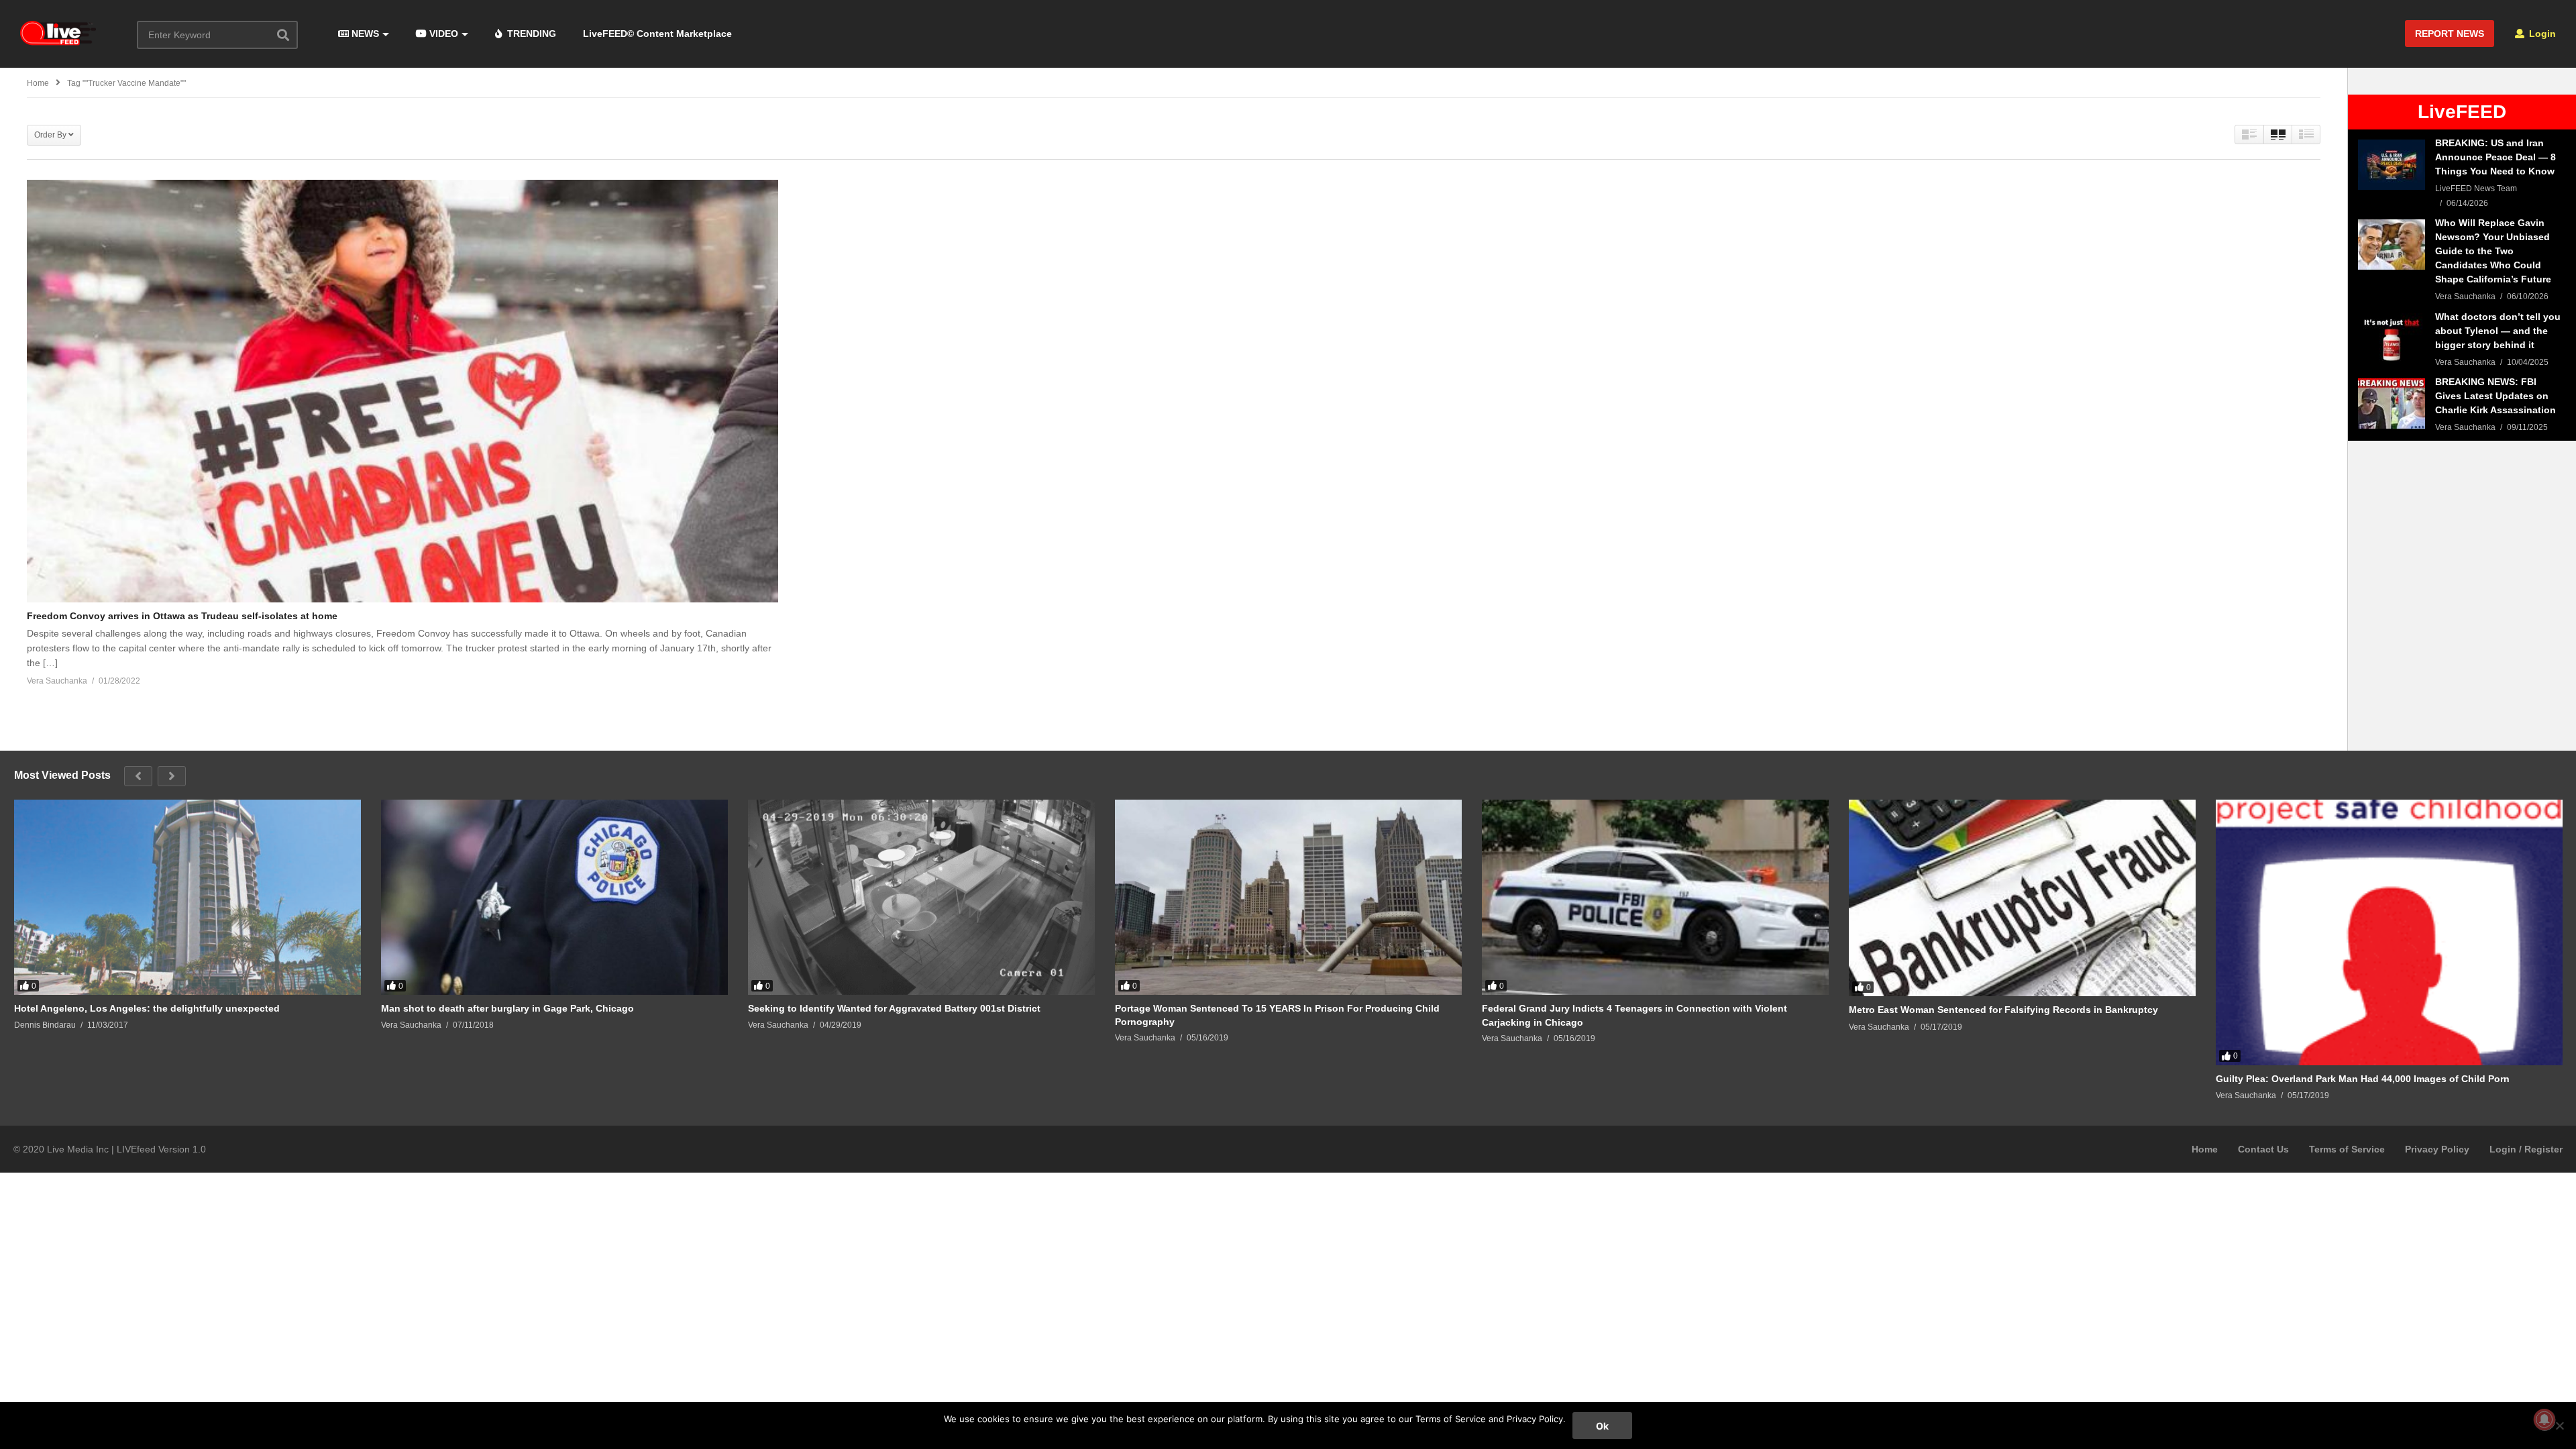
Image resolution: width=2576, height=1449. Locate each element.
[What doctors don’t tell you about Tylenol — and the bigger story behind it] (2392, 338)
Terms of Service (2347, 1149)
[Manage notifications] (2544, 1419)
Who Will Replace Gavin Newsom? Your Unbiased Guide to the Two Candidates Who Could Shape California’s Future (2493, 251)
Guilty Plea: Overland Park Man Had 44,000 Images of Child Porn (2363, 1079)
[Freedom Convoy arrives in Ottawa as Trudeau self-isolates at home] (402, 391)
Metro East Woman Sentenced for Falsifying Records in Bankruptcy (2003, 1010)
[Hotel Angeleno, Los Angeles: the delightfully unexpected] (187, 897)
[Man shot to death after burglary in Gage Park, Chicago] (554, 897)
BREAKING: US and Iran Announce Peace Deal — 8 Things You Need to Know (2495, 157)
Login (2541, 34)
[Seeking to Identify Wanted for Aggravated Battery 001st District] (921, 897)
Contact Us (2263, 1149)
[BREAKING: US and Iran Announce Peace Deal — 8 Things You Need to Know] (2392, 165)
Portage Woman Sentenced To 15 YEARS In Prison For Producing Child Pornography (1277, 1015)
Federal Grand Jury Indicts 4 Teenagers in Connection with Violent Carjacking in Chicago (1634, 1015)
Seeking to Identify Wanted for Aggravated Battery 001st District (894, 1008)
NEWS (364, 34)
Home (2205, 1149)
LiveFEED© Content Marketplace (657, 34)
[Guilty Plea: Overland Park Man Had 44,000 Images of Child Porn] (2389, 932)
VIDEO (442, 34)
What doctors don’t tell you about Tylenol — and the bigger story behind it (2498, 331)
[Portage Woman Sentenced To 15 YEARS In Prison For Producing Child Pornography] (1288, 897)
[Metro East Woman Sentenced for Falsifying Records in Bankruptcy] (2022, 898)
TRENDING (530, 34)
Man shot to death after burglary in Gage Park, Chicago (507, 1008)
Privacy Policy (2437, 1149)
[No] (2559, 1426)
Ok (1602, 1426)
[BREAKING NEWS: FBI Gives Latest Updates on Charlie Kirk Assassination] (2392, 404)
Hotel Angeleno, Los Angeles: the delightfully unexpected (147, 1008)
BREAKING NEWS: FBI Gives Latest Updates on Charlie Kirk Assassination (2495, 396)
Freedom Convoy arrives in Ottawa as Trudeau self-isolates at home (182, 616)
